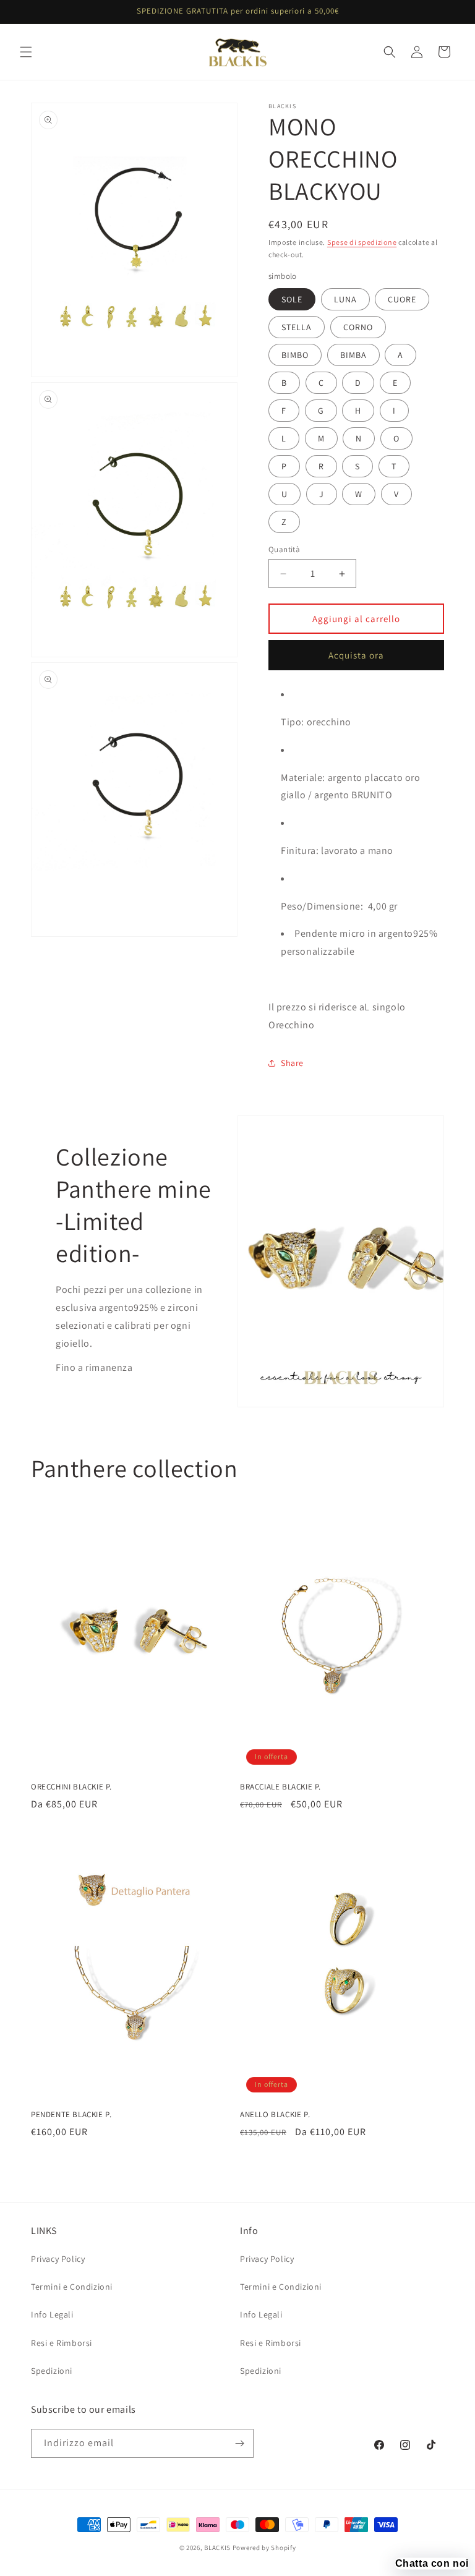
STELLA (297, 327)
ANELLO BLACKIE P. (275, 2115)
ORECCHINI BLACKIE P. (71, 1787)
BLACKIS (217, 2548)
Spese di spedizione (362, 242)
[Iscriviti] (239, 2443)
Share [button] (292, 1063)
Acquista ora (356, 655)
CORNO (358, 327)
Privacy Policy (58, 2259)
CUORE (402, 299)
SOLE (292, 299)
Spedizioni (52, 2371)
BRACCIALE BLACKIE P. (280, 1787)
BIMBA (353, 355)
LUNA (345, 299)
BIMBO (295, 355)
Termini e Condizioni (72, 2287)
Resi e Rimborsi (62, 2343)
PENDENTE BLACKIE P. (71, 2115)
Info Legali (52, 2314)
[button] (26, 52)
